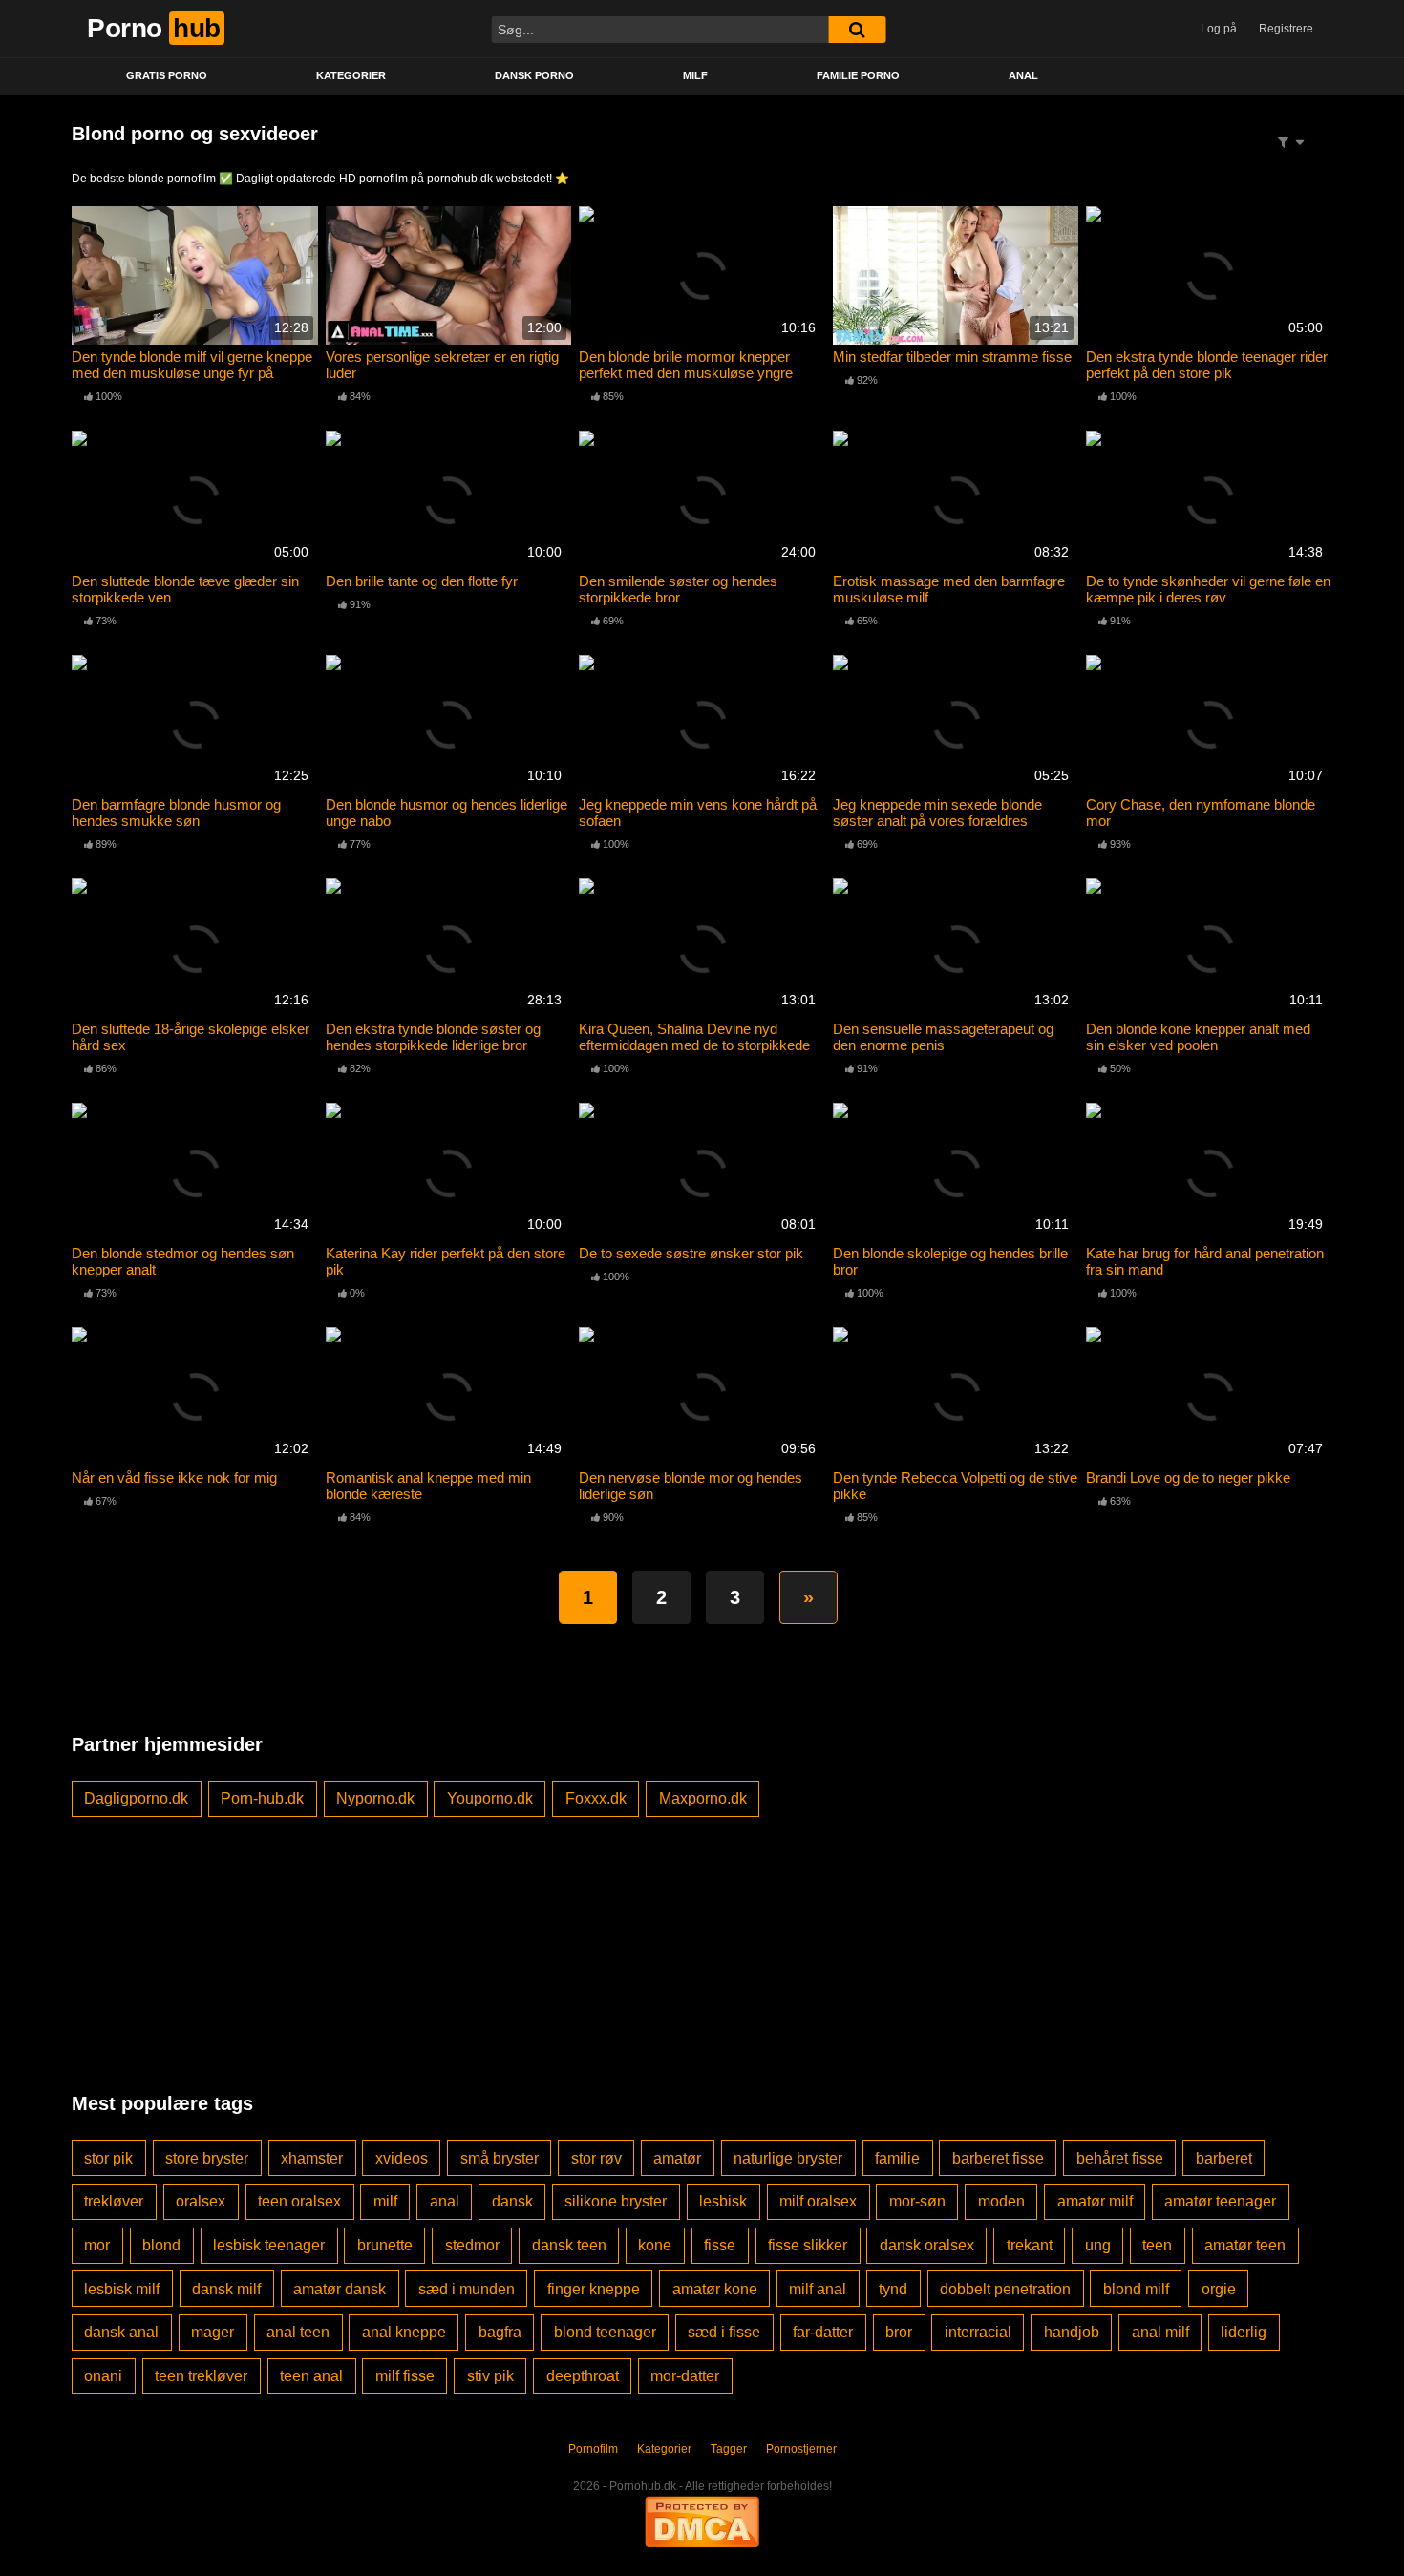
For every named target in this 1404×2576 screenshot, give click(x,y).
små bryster (500, 2158)
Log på (1219, 29)
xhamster (312, 2158)
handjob (1072, 2332)
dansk (512, 2201)
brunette (385, 2245)
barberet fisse (998, 2158)
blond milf (1136, 2289)
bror (899, 2332)
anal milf (1160, 2332)
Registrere (1286, 29)
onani (103, 2376)
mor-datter (685, 2376)
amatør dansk (340, 2289)
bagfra (500, 2332)
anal (445, 2201)
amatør (677, 2158)
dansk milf (226, 2289)
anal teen (298, 2332)
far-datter (823, 2332)
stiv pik (490, 2376)
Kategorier (351, 75)
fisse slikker (808, 2245)
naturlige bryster (788, 2158)
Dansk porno (534, 75)
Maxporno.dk (703, 1798)
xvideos (402, 2158)
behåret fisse (1120, 2158)
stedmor (472, 2245)
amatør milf (1095, 2201)
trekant (1030, 2245)
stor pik (108, 2158)
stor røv (596, 2158)
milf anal (818, 2289)
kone (655, 2245)
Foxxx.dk (596, 1798)
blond (161, 2245)
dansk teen (569, 2245)
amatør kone (715, 2289)
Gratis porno (167, 75)
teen (1157, 2245)
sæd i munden (467, 2289)
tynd (893, 2289)
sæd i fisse (724, 2332)
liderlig (1244, 2332)
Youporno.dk (490, 1798)
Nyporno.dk (375, 1798)
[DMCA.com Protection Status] (702, 2521)
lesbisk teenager (269, 2245)
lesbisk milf (122, 2289)
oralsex (201, 2201)
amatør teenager (1220, 2201)
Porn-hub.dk (262, 1798)
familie (897, 2158)
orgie (1219, 2289)
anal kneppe (404, 2332)
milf (385, 2201)
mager (213, 2332)
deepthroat (583, 2376)
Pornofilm (593, 2449)
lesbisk (723, 2201)
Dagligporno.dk (136, 1798)
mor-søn (917, 2201)
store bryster (207, 2158)
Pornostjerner (801, 2449)
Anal (1023, 75)
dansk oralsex (927, 2245)
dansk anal (121, 2332)
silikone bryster (616, 2201)
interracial (978, 2332)
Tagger (729, 2449)
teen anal (311, 2376)
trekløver (114, 2201)
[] (857, 30)
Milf (695, 75)
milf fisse (405, 2376)
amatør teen (1245, 2245)
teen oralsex (299, 2201)
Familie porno (858, 75)
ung (1098, 2245)
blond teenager (605, 2332)
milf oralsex (818, 2201)
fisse (720, 2245)
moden (1001, 2201)
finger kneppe (594, 2289)
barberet (1224, 2158)
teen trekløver (201, 2376)
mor (97, 2245)
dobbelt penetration (1005, 2289)
